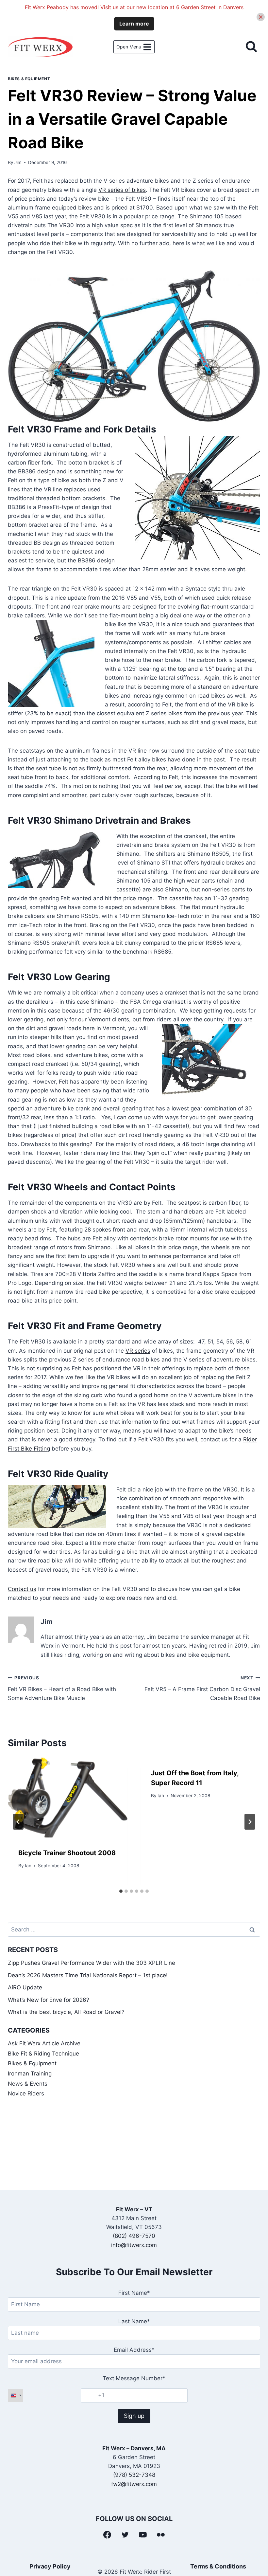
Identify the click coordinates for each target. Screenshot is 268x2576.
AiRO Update (25, 1987)
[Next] (250, 1822)
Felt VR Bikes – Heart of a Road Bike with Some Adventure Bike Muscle (62, 1688)
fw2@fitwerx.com (134, 2484)
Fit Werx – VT (134, 2209)
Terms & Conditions (218, 2566)
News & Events (28, 2084)
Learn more (134, 24)
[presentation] (68, 1798)
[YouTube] (143, 2535)
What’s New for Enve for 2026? (49, 2000)
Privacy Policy (50, 2566)
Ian (28, 1866)
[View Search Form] (251, 47)
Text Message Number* (134, 2378)
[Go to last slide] (18, 1822)
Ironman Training (30, 2074)
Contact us (22, 1589)
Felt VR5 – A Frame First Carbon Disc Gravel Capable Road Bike (202, 1688)
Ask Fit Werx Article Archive (44, 2043)
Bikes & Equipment (29, 79)
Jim (18, 162)
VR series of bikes (122, 190)
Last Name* (134, 2321)
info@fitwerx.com (134, 2245)
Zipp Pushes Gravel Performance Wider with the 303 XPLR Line (92, 1963)
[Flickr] (161, 2535)
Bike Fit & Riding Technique (43, 2054)
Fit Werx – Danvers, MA (134, 2448)
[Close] (261, 17)
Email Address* (134, 2350)
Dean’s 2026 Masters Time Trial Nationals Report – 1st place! (88, 1975)
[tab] (121, 1891)
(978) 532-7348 (134, 2475)
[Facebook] (107, 2535)
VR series (138, 1351)
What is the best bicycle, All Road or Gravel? (66, 2012)
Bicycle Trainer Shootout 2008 (67, 1853)
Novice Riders (26, 2093)
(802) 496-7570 (134, 2236)
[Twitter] (125, 2535)
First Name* (134, 2293)
